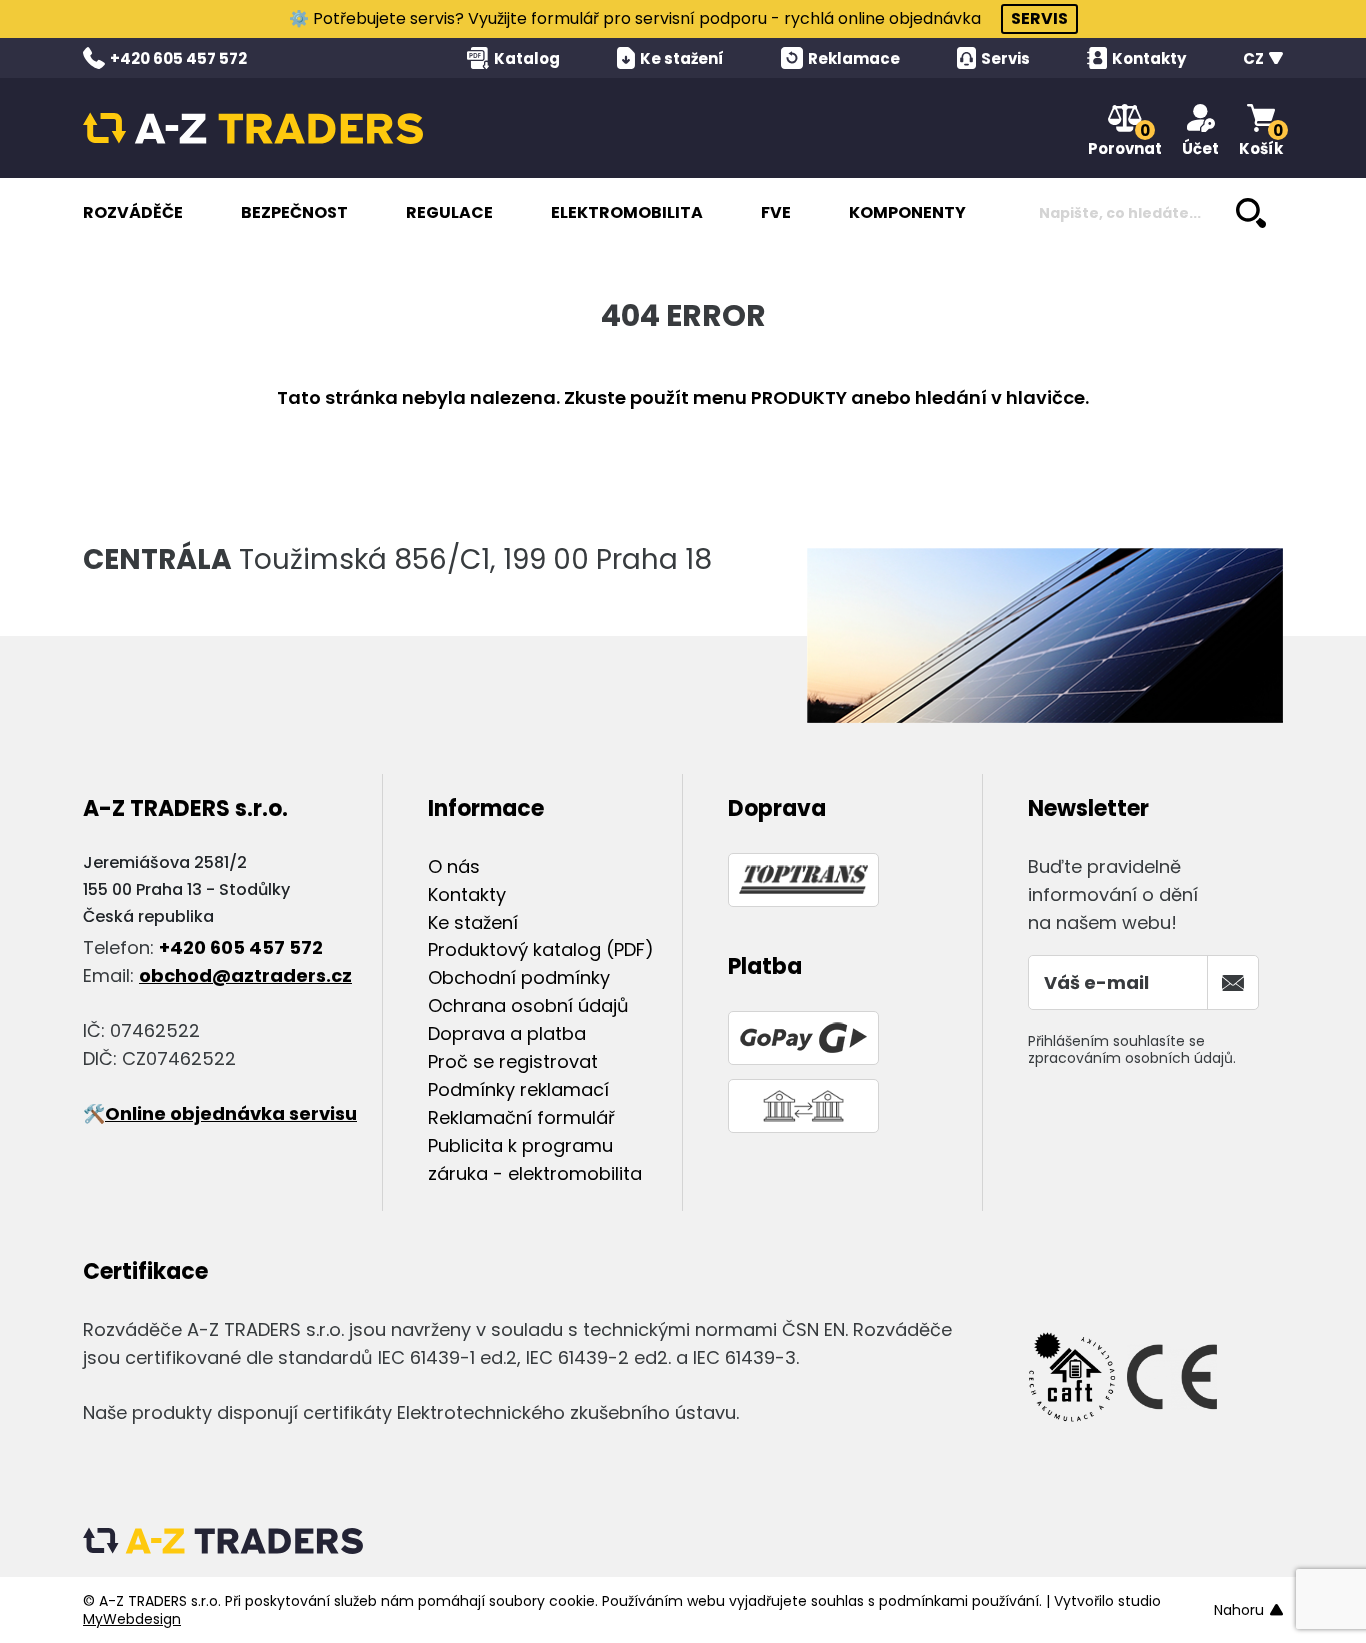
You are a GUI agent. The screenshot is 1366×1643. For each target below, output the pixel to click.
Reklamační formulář (521, 1117)
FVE (776, 212)
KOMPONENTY (907, 212)
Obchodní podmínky (519, 977)
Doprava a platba (507, 1033)
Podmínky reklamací (518, 1089)
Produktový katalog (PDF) (541, 949)
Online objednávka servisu (231, 1113)
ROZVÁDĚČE (133, 212)
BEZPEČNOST (294, 212)
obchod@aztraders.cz (245, 975)
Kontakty (467, 894)
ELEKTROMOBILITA (627, 212)
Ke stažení (473, 922)
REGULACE (449, 212)
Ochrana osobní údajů (528, 1005)
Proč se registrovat (513, 1061)
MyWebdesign (132, 1619)
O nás (454, 866)
